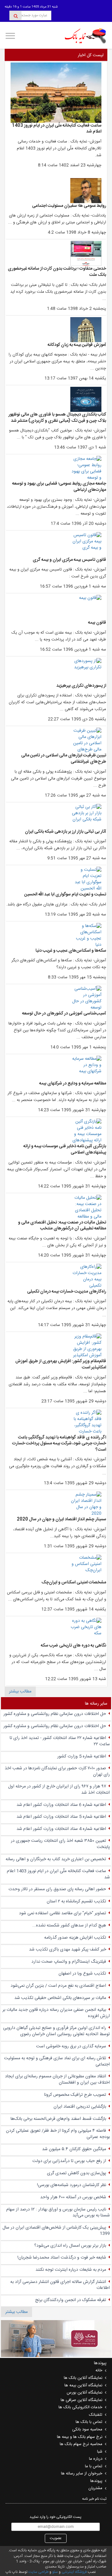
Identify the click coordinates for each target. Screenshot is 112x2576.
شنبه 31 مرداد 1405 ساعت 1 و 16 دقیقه (31, 7)
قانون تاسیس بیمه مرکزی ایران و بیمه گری (69, 560)
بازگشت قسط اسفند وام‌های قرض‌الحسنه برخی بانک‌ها (58, 2119)
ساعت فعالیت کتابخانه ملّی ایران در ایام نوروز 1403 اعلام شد (57, 129)
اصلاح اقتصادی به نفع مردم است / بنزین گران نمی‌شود (58, 1986)
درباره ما (96, 2459)
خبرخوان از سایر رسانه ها (82, 2474)
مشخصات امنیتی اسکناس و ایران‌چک (74, 1582)
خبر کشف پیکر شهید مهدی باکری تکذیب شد (68, 1950)
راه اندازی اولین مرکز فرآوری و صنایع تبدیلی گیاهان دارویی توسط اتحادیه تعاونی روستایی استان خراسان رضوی (56, 2031)
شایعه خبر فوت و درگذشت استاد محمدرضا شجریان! (62, 2258)
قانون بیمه (97, 623)
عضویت (56, 2538)
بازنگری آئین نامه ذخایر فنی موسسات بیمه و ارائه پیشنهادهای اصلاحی (65, 1149)
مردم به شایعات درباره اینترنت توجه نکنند (71, 2270)
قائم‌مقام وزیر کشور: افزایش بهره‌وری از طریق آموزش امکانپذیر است (61, 1364)
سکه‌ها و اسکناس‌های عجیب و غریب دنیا (71, 951)
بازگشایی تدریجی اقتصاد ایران (80, 2107)
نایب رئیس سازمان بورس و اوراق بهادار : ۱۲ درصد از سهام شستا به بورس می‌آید (58, 2213)
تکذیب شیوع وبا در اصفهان (82, 1974)
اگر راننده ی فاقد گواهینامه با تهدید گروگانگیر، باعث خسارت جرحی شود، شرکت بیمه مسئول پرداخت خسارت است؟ (59, 1444)
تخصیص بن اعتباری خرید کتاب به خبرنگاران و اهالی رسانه (56, 1859)
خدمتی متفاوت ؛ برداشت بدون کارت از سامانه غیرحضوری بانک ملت (57, 272)
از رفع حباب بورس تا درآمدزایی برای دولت (69, 2161)
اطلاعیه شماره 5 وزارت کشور (82, 1756)
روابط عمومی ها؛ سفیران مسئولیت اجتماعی (69, 206)
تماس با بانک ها (89, 2422)
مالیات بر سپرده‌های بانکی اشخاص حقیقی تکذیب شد (60, 1998)
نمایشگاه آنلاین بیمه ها (83, 2385)
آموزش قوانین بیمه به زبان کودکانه (77, 345)
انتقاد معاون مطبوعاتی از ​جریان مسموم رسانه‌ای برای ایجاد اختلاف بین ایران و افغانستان (57, 2080)
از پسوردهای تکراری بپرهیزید (81, 686)
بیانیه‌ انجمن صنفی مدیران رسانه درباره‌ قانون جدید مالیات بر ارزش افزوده (56, 2013)
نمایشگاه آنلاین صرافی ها (82, 2400)
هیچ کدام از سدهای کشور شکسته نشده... (69, 1926)
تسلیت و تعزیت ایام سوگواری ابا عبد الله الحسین (65, 894)
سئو (55, 2572)
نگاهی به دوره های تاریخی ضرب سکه (73, 1646)
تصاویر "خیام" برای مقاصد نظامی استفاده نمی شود (63, 1913)
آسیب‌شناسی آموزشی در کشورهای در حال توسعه (64, 1014)
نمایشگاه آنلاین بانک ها (83, 2378)
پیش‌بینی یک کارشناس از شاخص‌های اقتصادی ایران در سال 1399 (56, 2231)
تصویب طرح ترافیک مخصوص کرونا (75, 2095)
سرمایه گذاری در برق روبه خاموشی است (71, 2046)
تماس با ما (94, 2466)
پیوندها (96, 2481)
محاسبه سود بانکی (87, 2429)
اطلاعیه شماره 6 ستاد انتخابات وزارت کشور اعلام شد (61, 1805)
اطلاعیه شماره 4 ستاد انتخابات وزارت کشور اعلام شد (61, 1829)
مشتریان (95, 2488)
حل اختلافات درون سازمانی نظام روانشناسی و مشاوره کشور (55, 1714)
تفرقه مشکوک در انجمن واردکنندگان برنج (71, 2300)
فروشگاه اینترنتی (74, 2572)
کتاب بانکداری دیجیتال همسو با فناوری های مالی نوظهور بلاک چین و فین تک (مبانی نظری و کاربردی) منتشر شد (57, 418)
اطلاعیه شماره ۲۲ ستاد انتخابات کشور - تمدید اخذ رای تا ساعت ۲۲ (60, 1741)
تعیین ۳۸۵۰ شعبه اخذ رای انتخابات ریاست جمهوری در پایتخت (60, 1844)
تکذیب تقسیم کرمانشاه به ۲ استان (76, 1901)
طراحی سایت (38, 2572)
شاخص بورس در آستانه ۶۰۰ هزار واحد (73, 2197)
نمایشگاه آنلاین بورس (84, 2393)
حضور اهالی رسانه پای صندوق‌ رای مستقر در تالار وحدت (57, 1889)
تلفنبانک (96, 2415)
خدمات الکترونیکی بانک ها (80, 2407)
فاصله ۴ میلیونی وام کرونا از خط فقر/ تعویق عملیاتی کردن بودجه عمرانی (58, 2134)
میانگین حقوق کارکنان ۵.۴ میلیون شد (74, 2149)
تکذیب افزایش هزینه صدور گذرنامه (75, 1938)
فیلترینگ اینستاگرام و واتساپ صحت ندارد (69, 1962)
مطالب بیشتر (20, 1692)
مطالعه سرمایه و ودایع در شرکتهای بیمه (73, 1084)
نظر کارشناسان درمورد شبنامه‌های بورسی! (72, 2185)
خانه (99, 2370)
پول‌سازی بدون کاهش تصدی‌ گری (77, 2173)
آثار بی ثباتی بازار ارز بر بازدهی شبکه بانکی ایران (65, 832)
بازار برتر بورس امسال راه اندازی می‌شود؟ (70, 2246)
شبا (100, 2452)
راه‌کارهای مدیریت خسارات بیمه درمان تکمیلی (67, 1292)
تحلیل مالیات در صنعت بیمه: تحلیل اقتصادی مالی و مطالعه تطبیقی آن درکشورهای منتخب (62, 1226)
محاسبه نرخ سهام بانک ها (81, 2444)
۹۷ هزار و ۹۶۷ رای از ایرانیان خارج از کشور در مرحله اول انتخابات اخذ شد (59, 1790)
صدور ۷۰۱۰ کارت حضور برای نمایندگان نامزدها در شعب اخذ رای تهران (57, 1771)
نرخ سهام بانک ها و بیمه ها (80, 2437)
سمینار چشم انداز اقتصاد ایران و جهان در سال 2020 (61, 1519)
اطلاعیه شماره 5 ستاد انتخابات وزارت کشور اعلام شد (61, 1817)
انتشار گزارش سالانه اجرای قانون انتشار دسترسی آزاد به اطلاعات (60, 2285)
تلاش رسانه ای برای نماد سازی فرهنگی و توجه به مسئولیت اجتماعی (57, 2061)
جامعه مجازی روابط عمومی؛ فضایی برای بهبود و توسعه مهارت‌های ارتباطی (59, 487)
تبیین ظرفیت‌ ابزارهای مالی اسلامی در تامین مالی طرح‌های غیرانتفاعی (64, 759)
